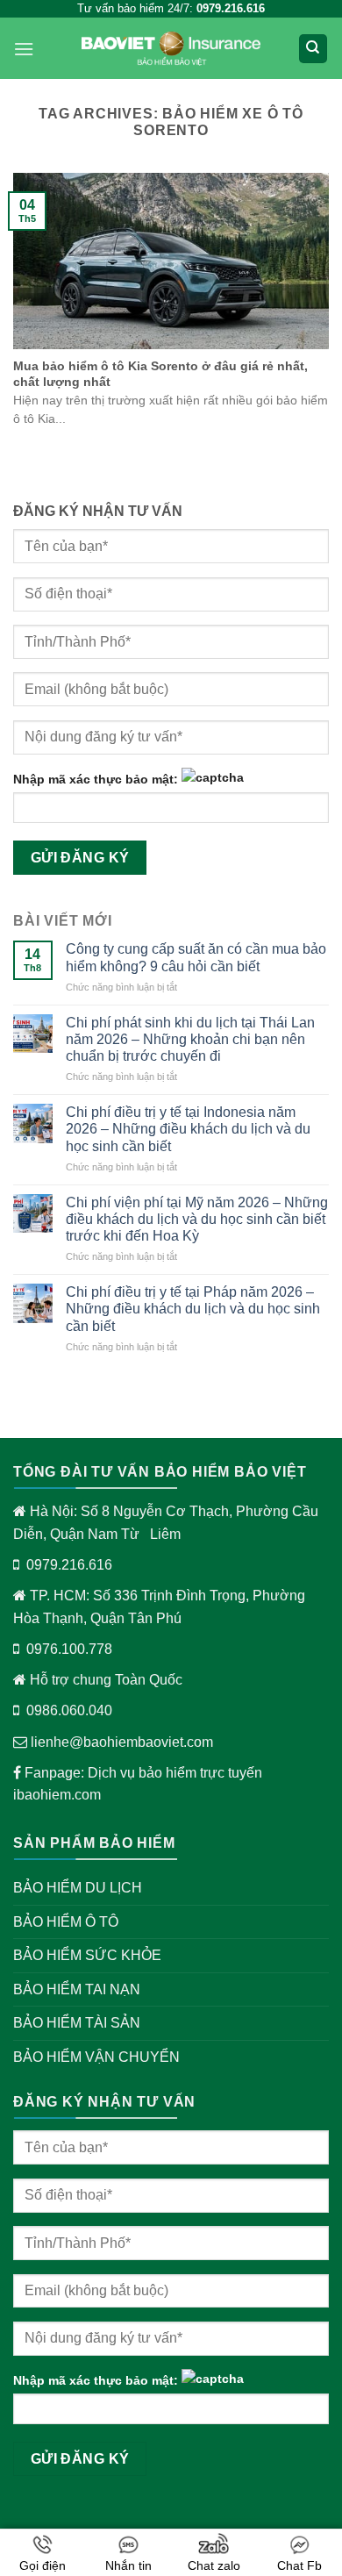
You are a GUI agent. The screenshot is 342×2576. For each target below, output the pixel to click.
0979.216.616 (69, 1565)
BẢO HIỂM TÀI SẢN (77, 2023)
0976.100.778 (69, 1649)
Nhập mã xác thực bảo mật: (96, 779)
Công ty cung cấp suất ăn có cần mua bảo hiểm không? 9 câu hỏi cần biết (196, 957)
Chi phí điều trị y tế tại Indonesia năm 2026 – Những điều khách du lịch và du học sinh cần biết (188, 1129)
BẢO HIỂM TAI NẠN (77, 1989)
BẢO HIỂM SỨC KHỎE (87, 1955)
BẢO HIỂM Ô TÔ (66, 1922)
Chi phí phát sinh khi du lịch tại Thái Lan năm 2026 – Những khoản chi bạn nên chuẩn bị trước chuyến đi (190, 1039)
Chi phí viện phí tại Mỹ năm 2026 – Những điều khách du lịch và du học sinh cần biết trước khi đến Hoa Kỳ (197, 1219)
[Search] (313, 49)
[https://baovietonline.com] (171, 49)
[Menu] (24, 49)
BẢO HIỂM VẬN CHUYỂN (96, 2057)
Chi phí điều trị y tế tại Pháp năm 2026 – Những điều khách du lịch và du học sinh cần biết (193, 1309)
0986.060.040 (69, 1710)
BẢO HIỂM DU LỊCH (78, 1888)
